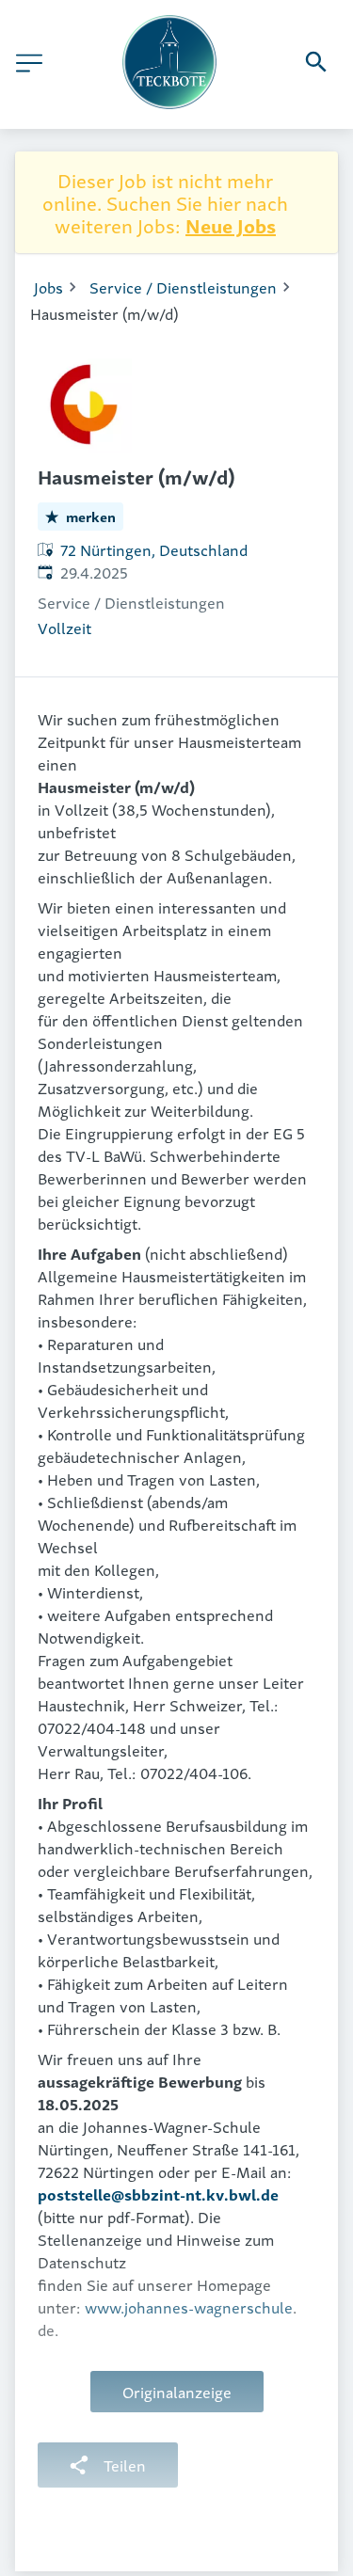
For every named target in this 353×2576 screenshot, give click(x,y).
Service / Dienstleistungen (183, 287)
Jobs (48, 287)
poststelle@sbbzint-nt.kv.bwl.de (158, 2194)
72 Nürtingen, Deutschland (154, 549)
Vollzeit (64, 628)
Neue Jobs (231, 225)
